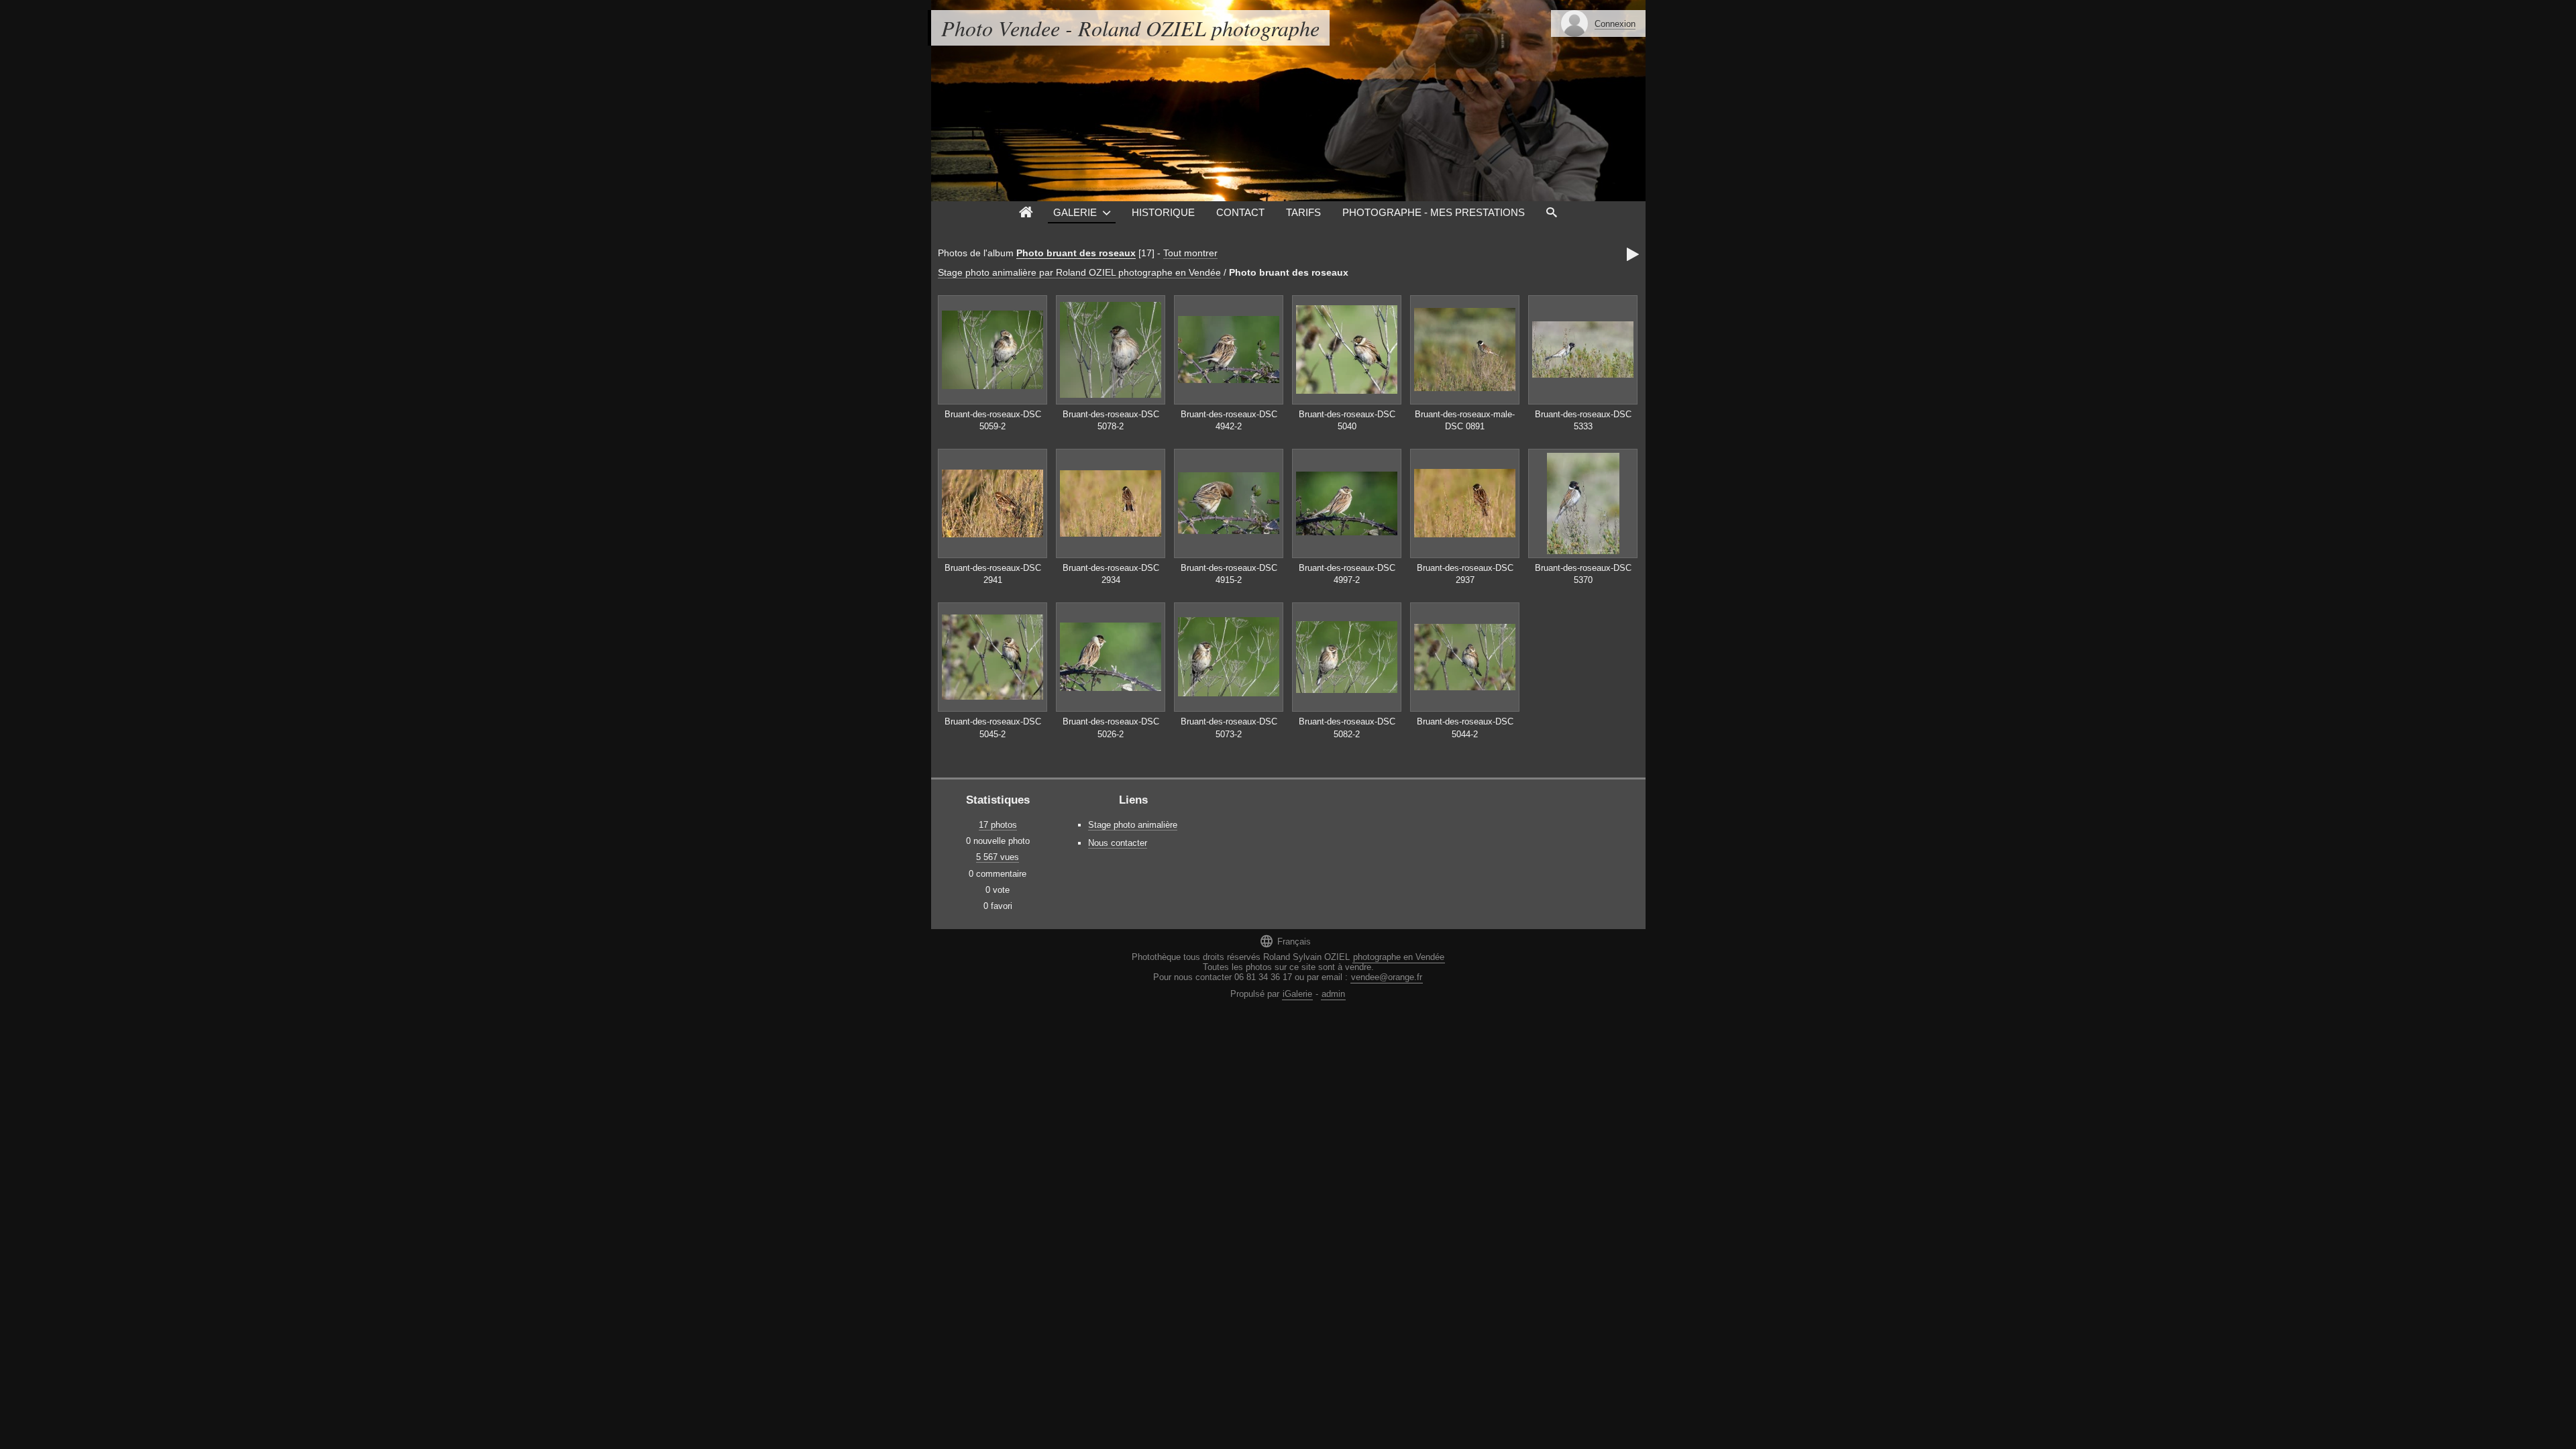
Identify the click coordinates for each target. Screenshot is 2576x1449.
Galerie (1075, 212)
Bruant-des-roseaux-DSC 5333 (1583, 421)
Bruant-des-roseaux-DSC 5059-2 (993, 421)
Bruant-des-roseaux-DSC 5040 (1347, 421)
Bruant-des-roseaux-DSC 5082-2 (1347, 728)
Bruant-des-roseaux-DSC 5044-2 (1465, 728)
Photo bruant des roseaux (1076, 253)
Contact (1240, 212)
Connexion (1615, 24)
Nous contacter (1118, 843)
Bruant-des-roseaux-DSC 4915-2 (1229, 574)
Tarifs (1303, 212)
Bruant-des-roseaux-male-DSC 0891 (1465, 421)
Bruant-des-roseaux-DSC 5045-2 (993, 728)
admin (1333, 994)
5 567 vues (998, 857)
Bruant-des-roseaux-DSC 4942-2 (1229, 421)
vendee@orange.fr (1387, 977)
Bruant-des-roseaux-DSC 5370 (1583, 574)
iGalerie (1297, 994)
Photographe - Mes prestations (1434, 212)
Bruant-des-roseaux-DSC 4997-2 (1347, 574)
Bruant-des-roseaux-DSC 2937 (1465, 574)
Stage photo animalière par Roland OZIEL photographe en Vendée (1079, 272)
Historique (1163, 212)
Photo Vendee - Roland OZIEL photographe (1130, 28)
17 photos (998, 825)
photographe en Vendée (1399, 957)
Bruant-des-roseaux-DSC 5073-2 (1229, 728)
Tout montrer (1190, 253)
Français (1285, 941)
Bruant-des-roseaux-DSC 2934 (1111, 574)
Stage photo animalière (1133, 825)
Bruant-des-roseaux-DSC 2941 (993, 574)
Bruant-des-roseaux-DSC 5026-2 (1111, 728)
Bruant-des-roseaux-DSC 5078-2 (1111, 421)
